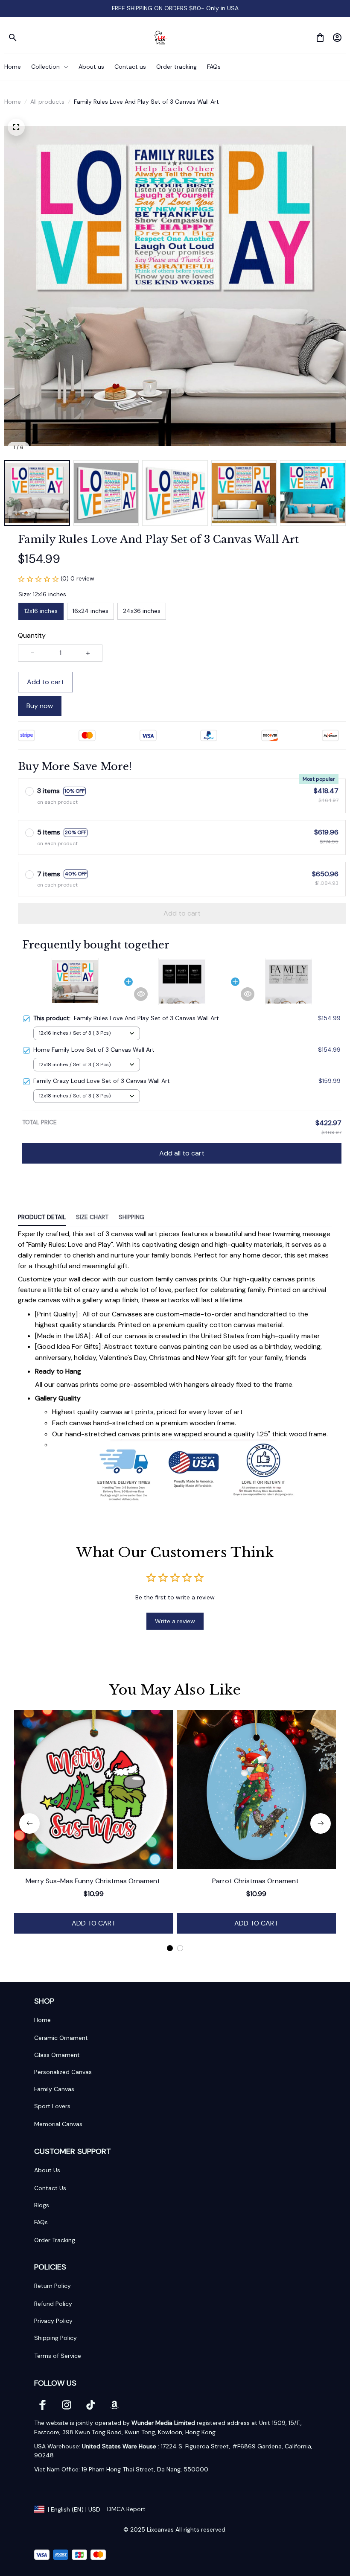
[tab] (170, 1948)
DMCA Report (126, 2509)
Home (13, 102)
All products (47, 102)
